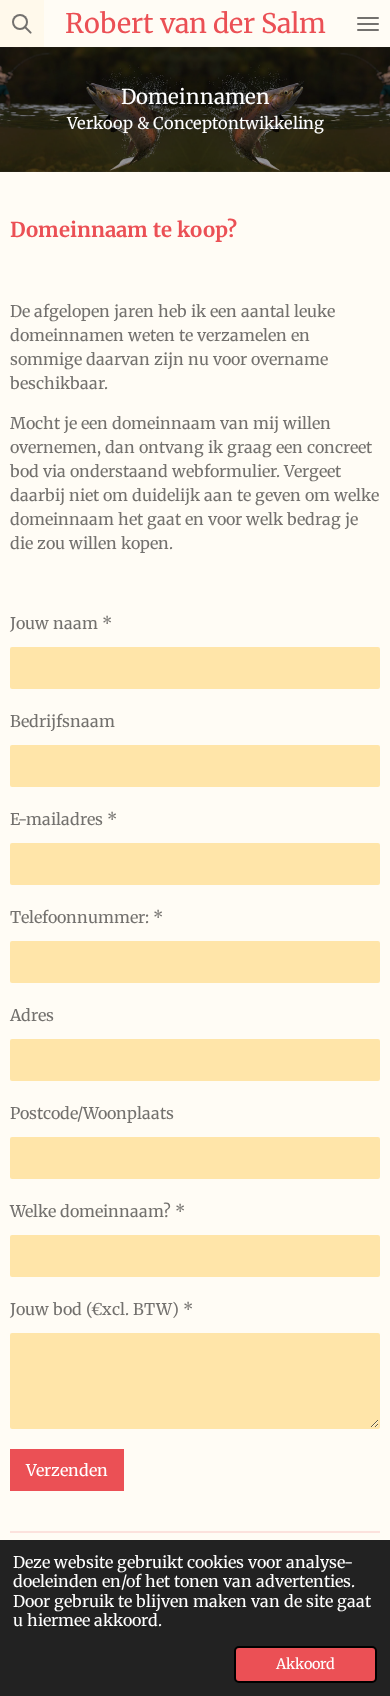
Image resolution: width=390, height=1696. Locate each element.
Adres (32, 1015)
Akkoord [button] (305, 1664)
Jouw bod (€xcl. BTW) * (101, 1309)
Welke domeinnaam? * (97, 1211)
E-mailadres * (63, 819)
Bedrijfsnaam (62, 721)
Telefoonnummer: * (86, 917)
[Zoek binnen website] (22, 23)
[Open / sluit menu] (368, 23)
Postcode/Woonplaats (92, 1113)
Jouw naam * (61, 623)
